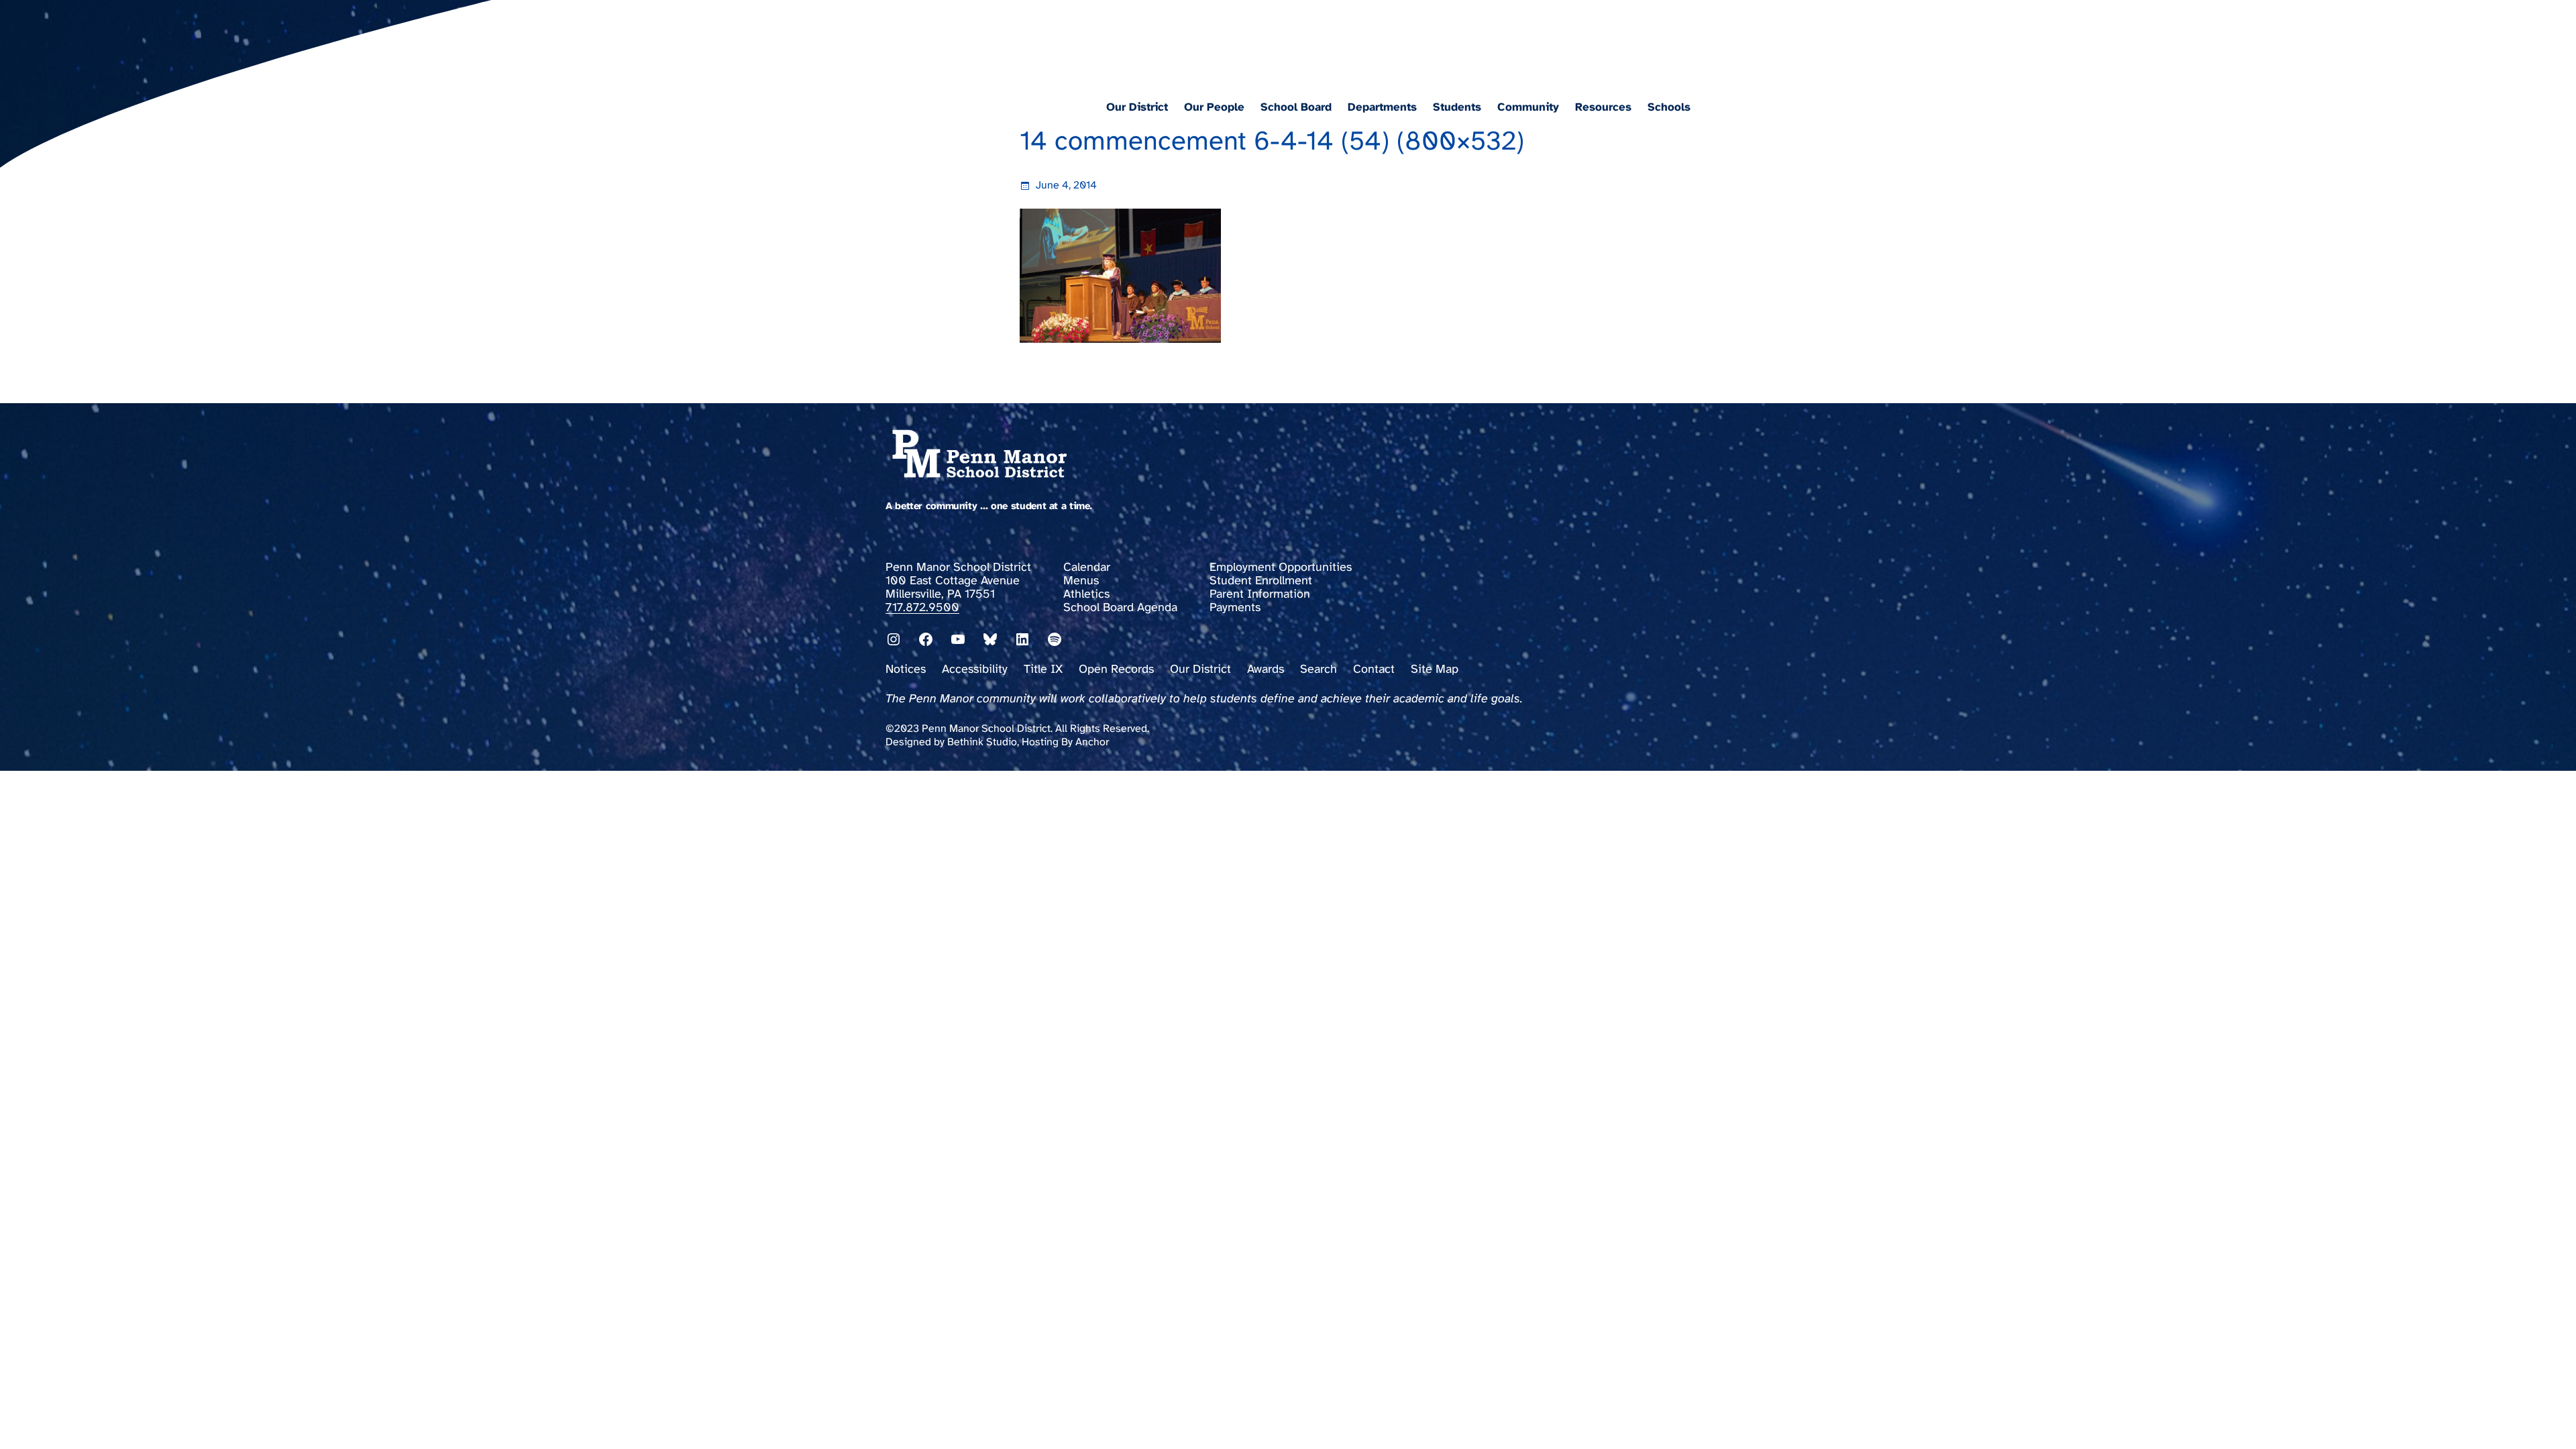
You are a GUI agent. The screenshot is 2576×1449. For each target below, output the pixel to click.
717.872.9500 (922, 608)
